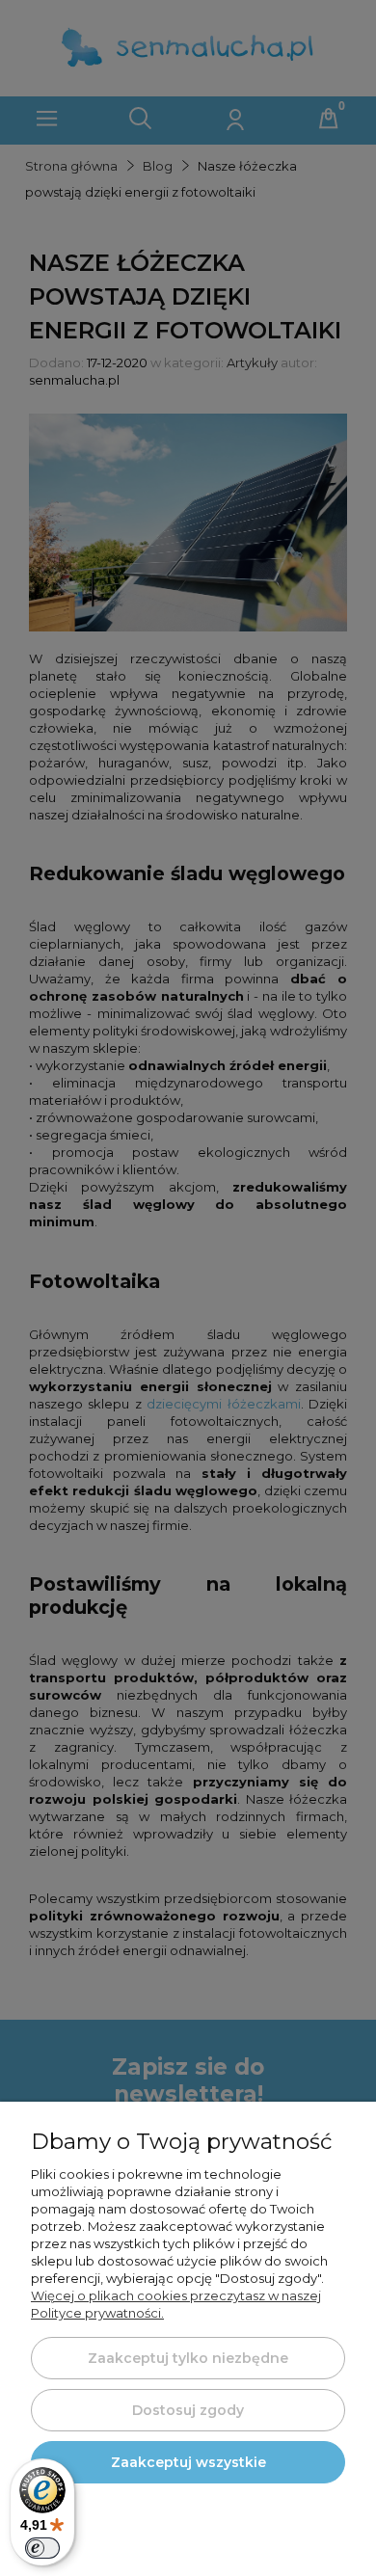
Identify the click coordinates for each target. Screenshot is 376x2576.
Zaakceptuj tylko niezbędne (188, 2358)
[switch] (42, 2548)
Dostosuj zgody (188, 2410)
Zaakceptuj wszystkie (188, 2462)
